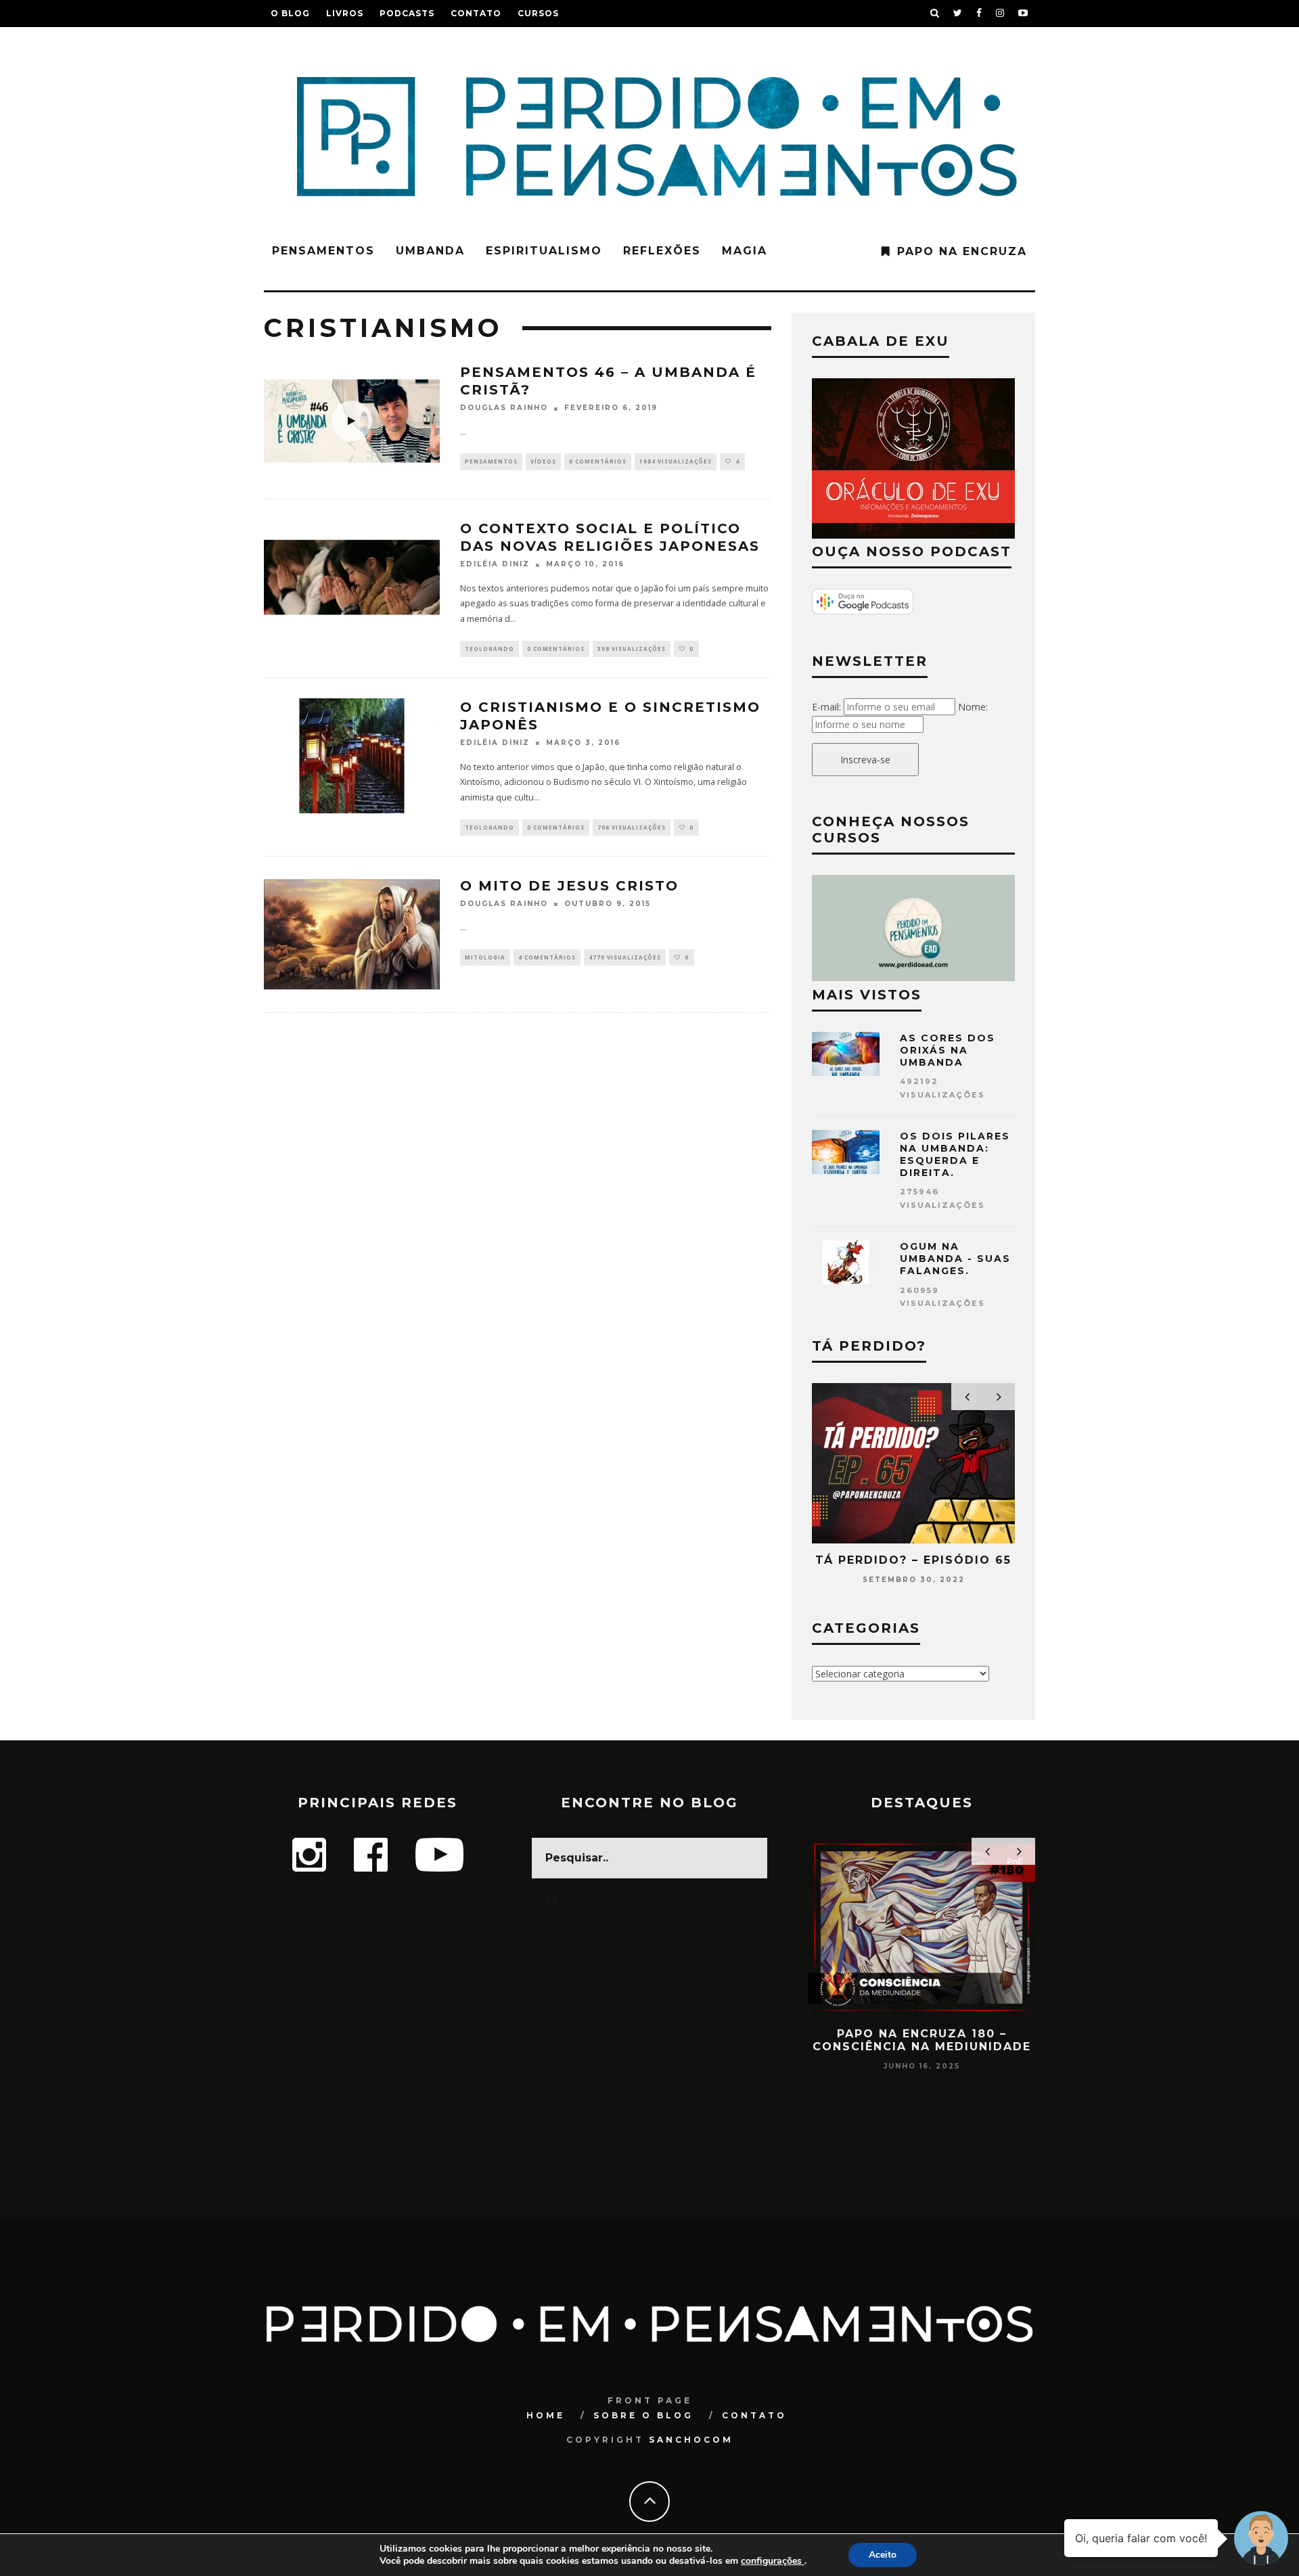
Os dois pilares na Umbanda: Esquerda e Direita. (955, 1155)
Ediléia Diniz (495, 565)
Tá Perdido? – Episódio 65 (913, 1560)
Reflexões (662, 251)
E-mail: (826, 707)
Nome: (973, 707)
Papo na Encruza (962, 251)
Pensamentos (323, 251)
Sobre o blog (643, 2415)
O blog (290, 13)
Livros (345, 13)
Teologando (489, 649)
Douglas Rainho (504, 408)
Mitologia (485, 957)
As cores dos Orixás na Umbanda (948, 1050)
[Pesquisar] (935, 14)
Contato (476, 13)
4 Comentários (547, 957)
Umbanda (430, 251)
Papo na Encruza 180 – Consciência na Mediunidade (922, 2040)
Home (546, 2415)
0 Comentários (598, 461)
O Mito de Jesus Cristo (569, 886)
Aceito (883, 2555)
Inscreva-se (865, 760)
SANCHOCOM (691, 2440)
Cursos (538, 13)
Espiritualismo (544, 251)
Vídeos (543, 461)
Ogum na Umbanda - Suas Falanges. (955, 1259)
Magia (745, 251)
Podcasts (407, 13)
